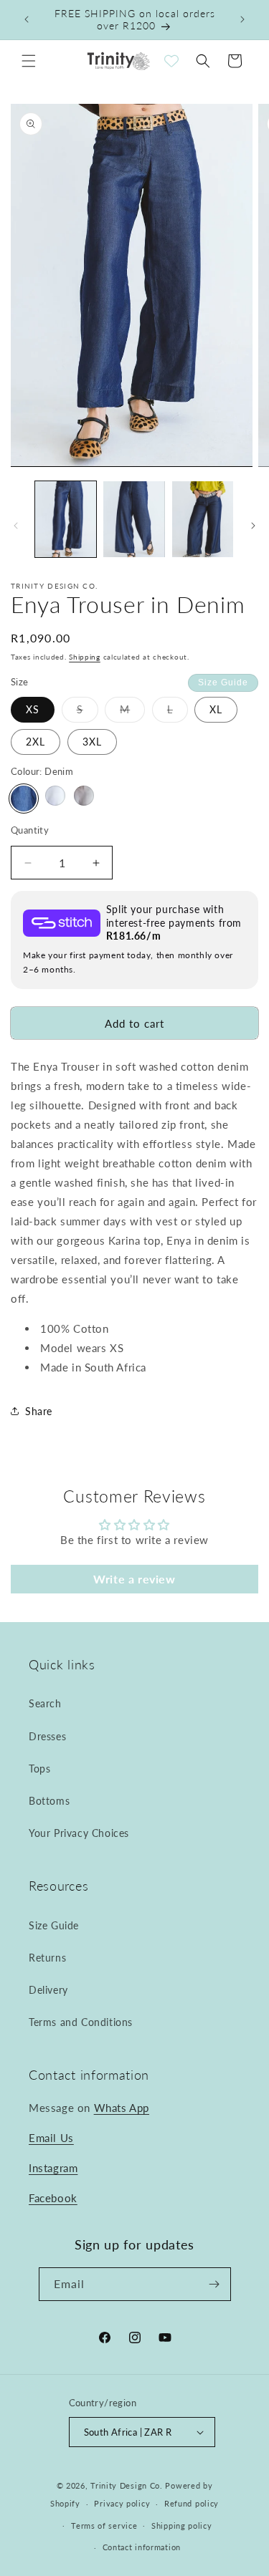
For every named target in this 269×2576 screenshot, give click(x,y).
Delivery (48, 1990)
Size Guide (223, 682)
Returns (47, 1958)
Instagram (53, 2168)
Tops (39, 1769)
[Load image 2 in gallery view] (134, 520)
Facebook (53, 2198)
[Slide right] (253, 526)
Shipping (85, 657)
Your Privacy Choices (79, 1833)
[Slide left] (16, 526)
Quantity (30, 830)
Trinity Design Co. (127, 2485)
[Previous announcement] (27, 19)
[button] (29, 61)
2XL (36, 742)
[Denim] (24, 799)
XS (33, 709)
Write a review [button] (134, 1579)
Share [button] (39, 1411)
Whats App (122, 2108)
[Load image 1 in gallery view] (66, 520)
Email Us (51, 2138)
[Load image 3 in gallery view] (203, 520)
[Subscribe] (214, 2284)
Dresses (47, 1736)
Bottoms (49, 1801)
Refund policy (192, 2503)
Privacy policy (122, 2503)
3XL (92, 742)
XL (216, 709)
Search (45, 1703)
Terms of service (104, 2526)
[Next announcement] (242, 19)
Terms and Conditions (81, 2022)
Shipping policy (182, 2526)
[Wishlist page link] (171, 61)
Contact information (142, 2547)
